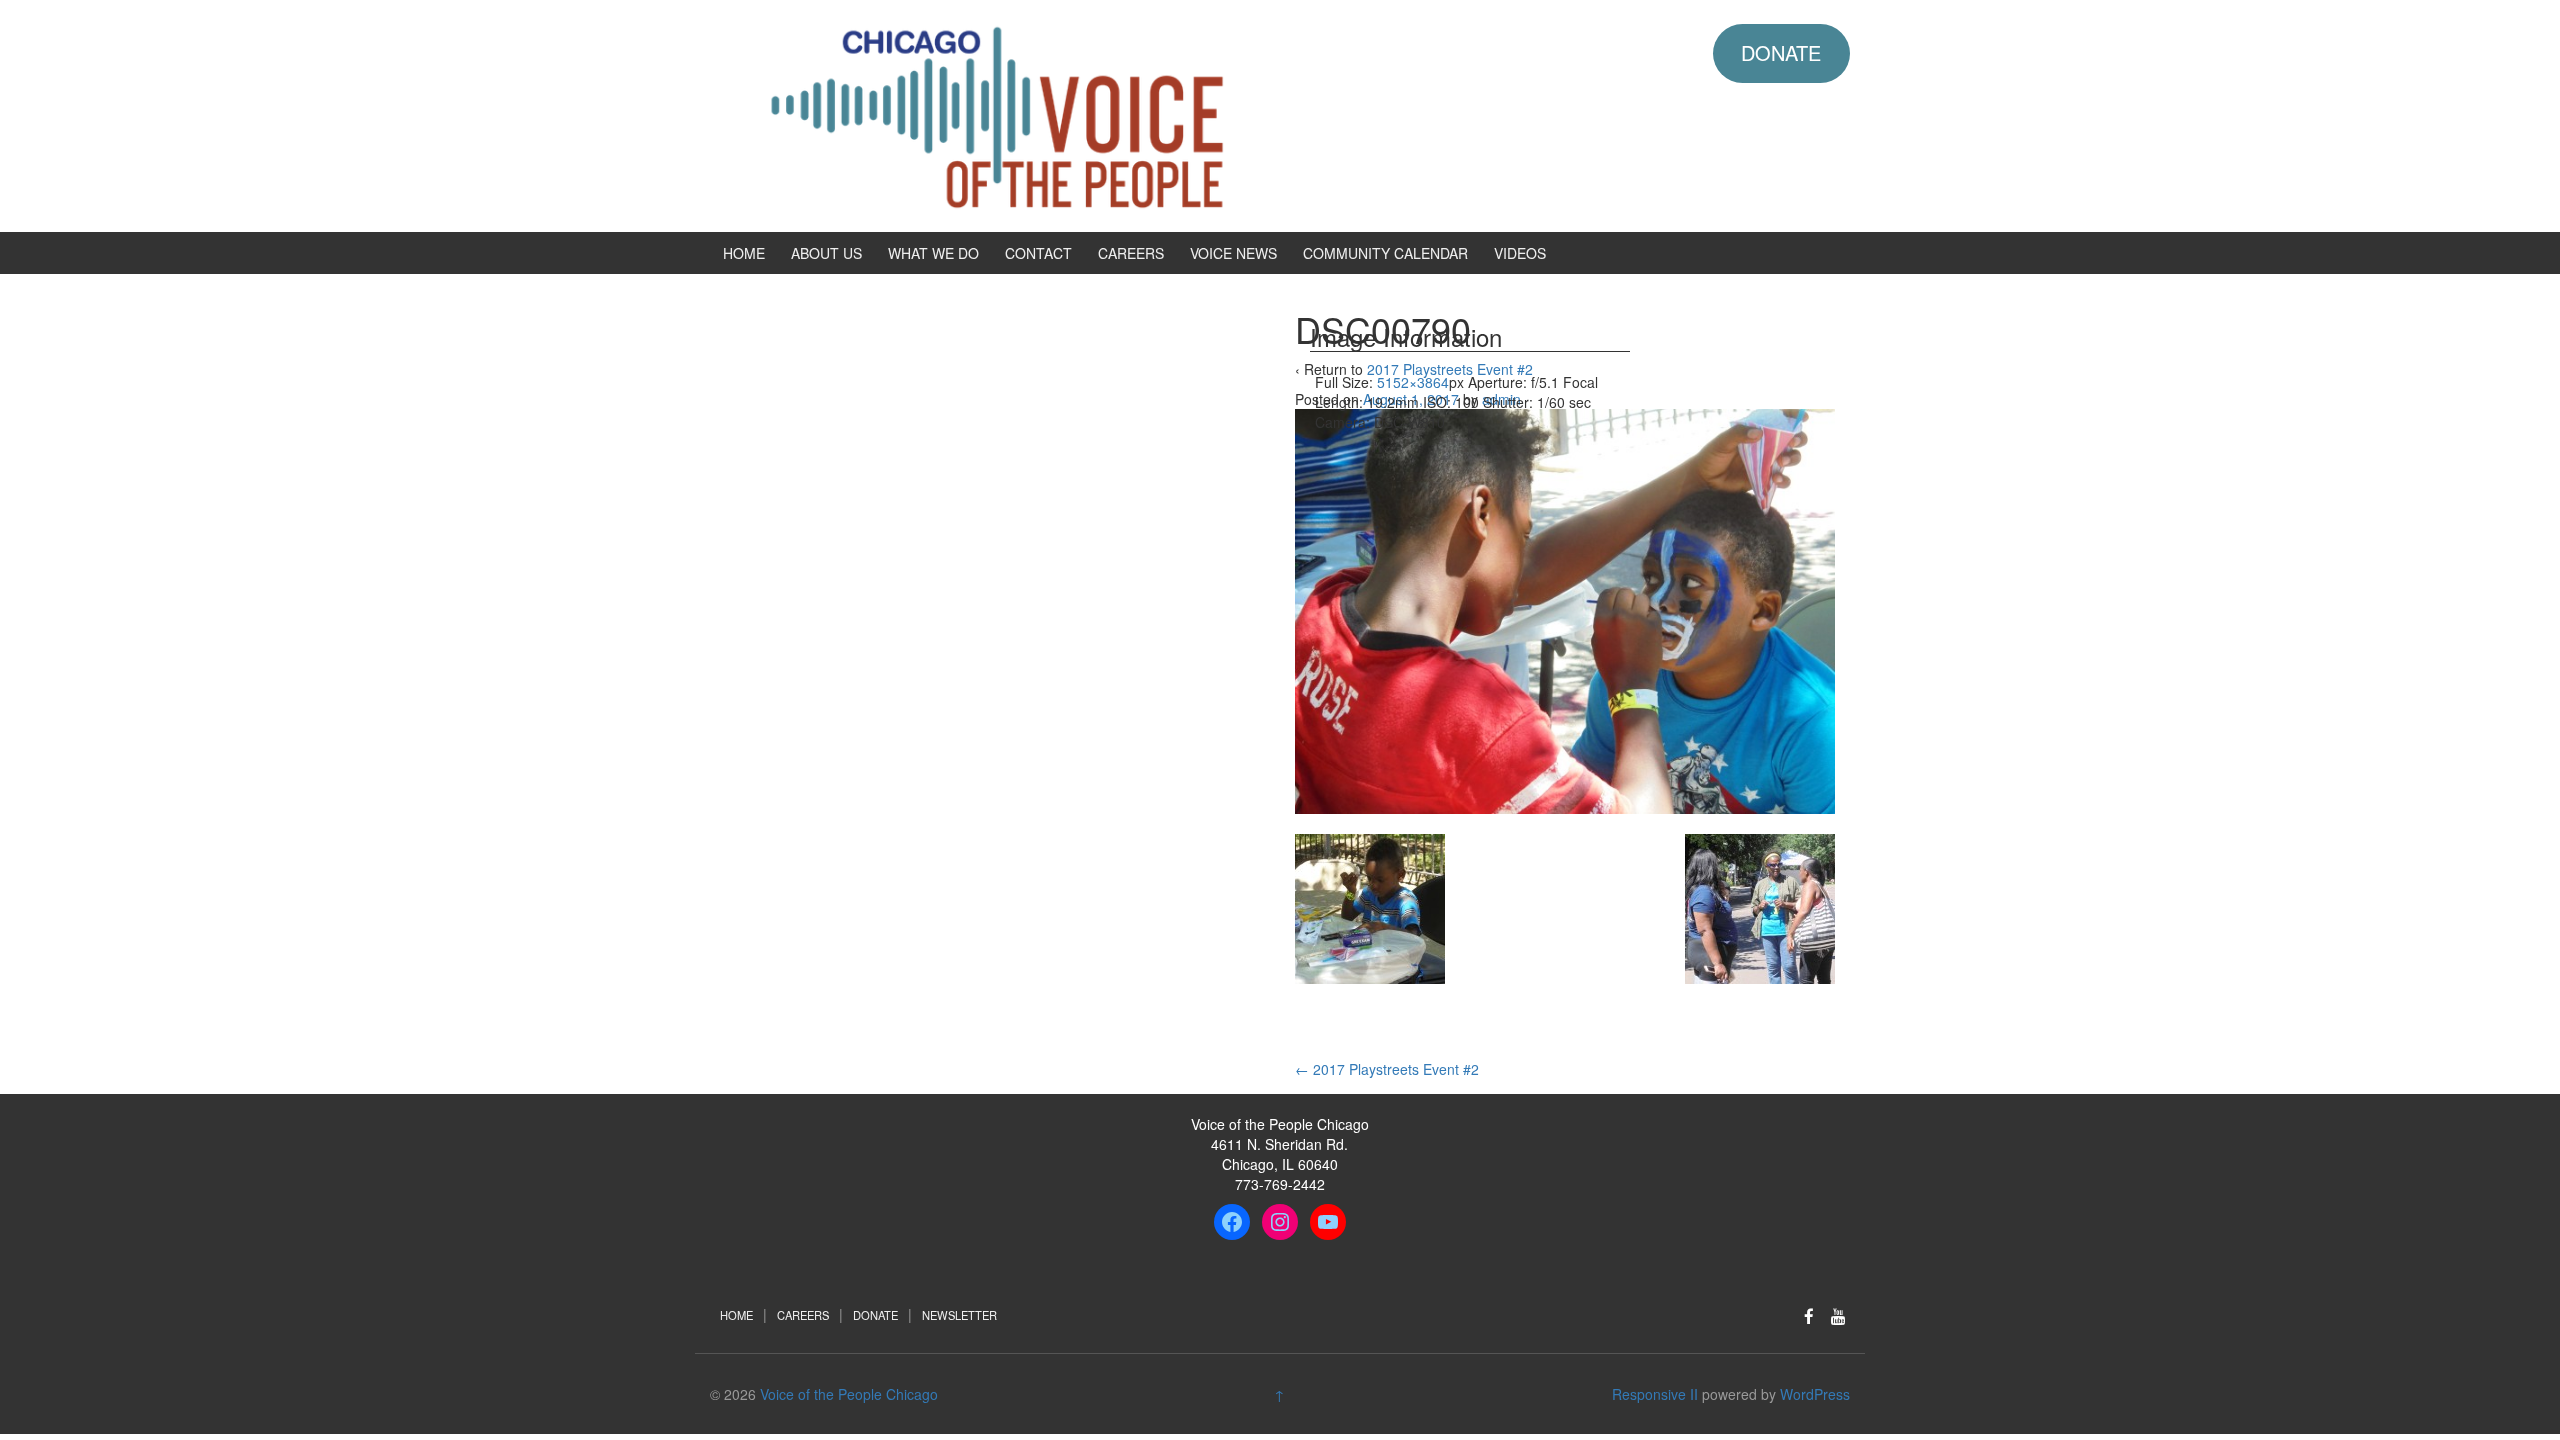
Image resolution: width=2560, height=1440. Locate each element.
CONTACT (1038, 253)
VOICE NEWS (1233, 253)
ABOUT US (826, 253)
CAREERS (1131, 253)
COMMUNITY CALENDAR (1385, 253)
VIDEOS (1520, 253)
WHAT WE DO (933, 253)
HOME (744, 253)
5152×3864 (1413, 382)
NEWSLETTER (959, 1315)
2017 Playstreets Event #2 (1387, 1069)
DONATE (1781, 52)
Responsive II (1655, 1394)
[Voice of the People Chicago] (1085, 114)
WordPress (1815, 1394)
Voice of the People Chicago (849, 1394)
